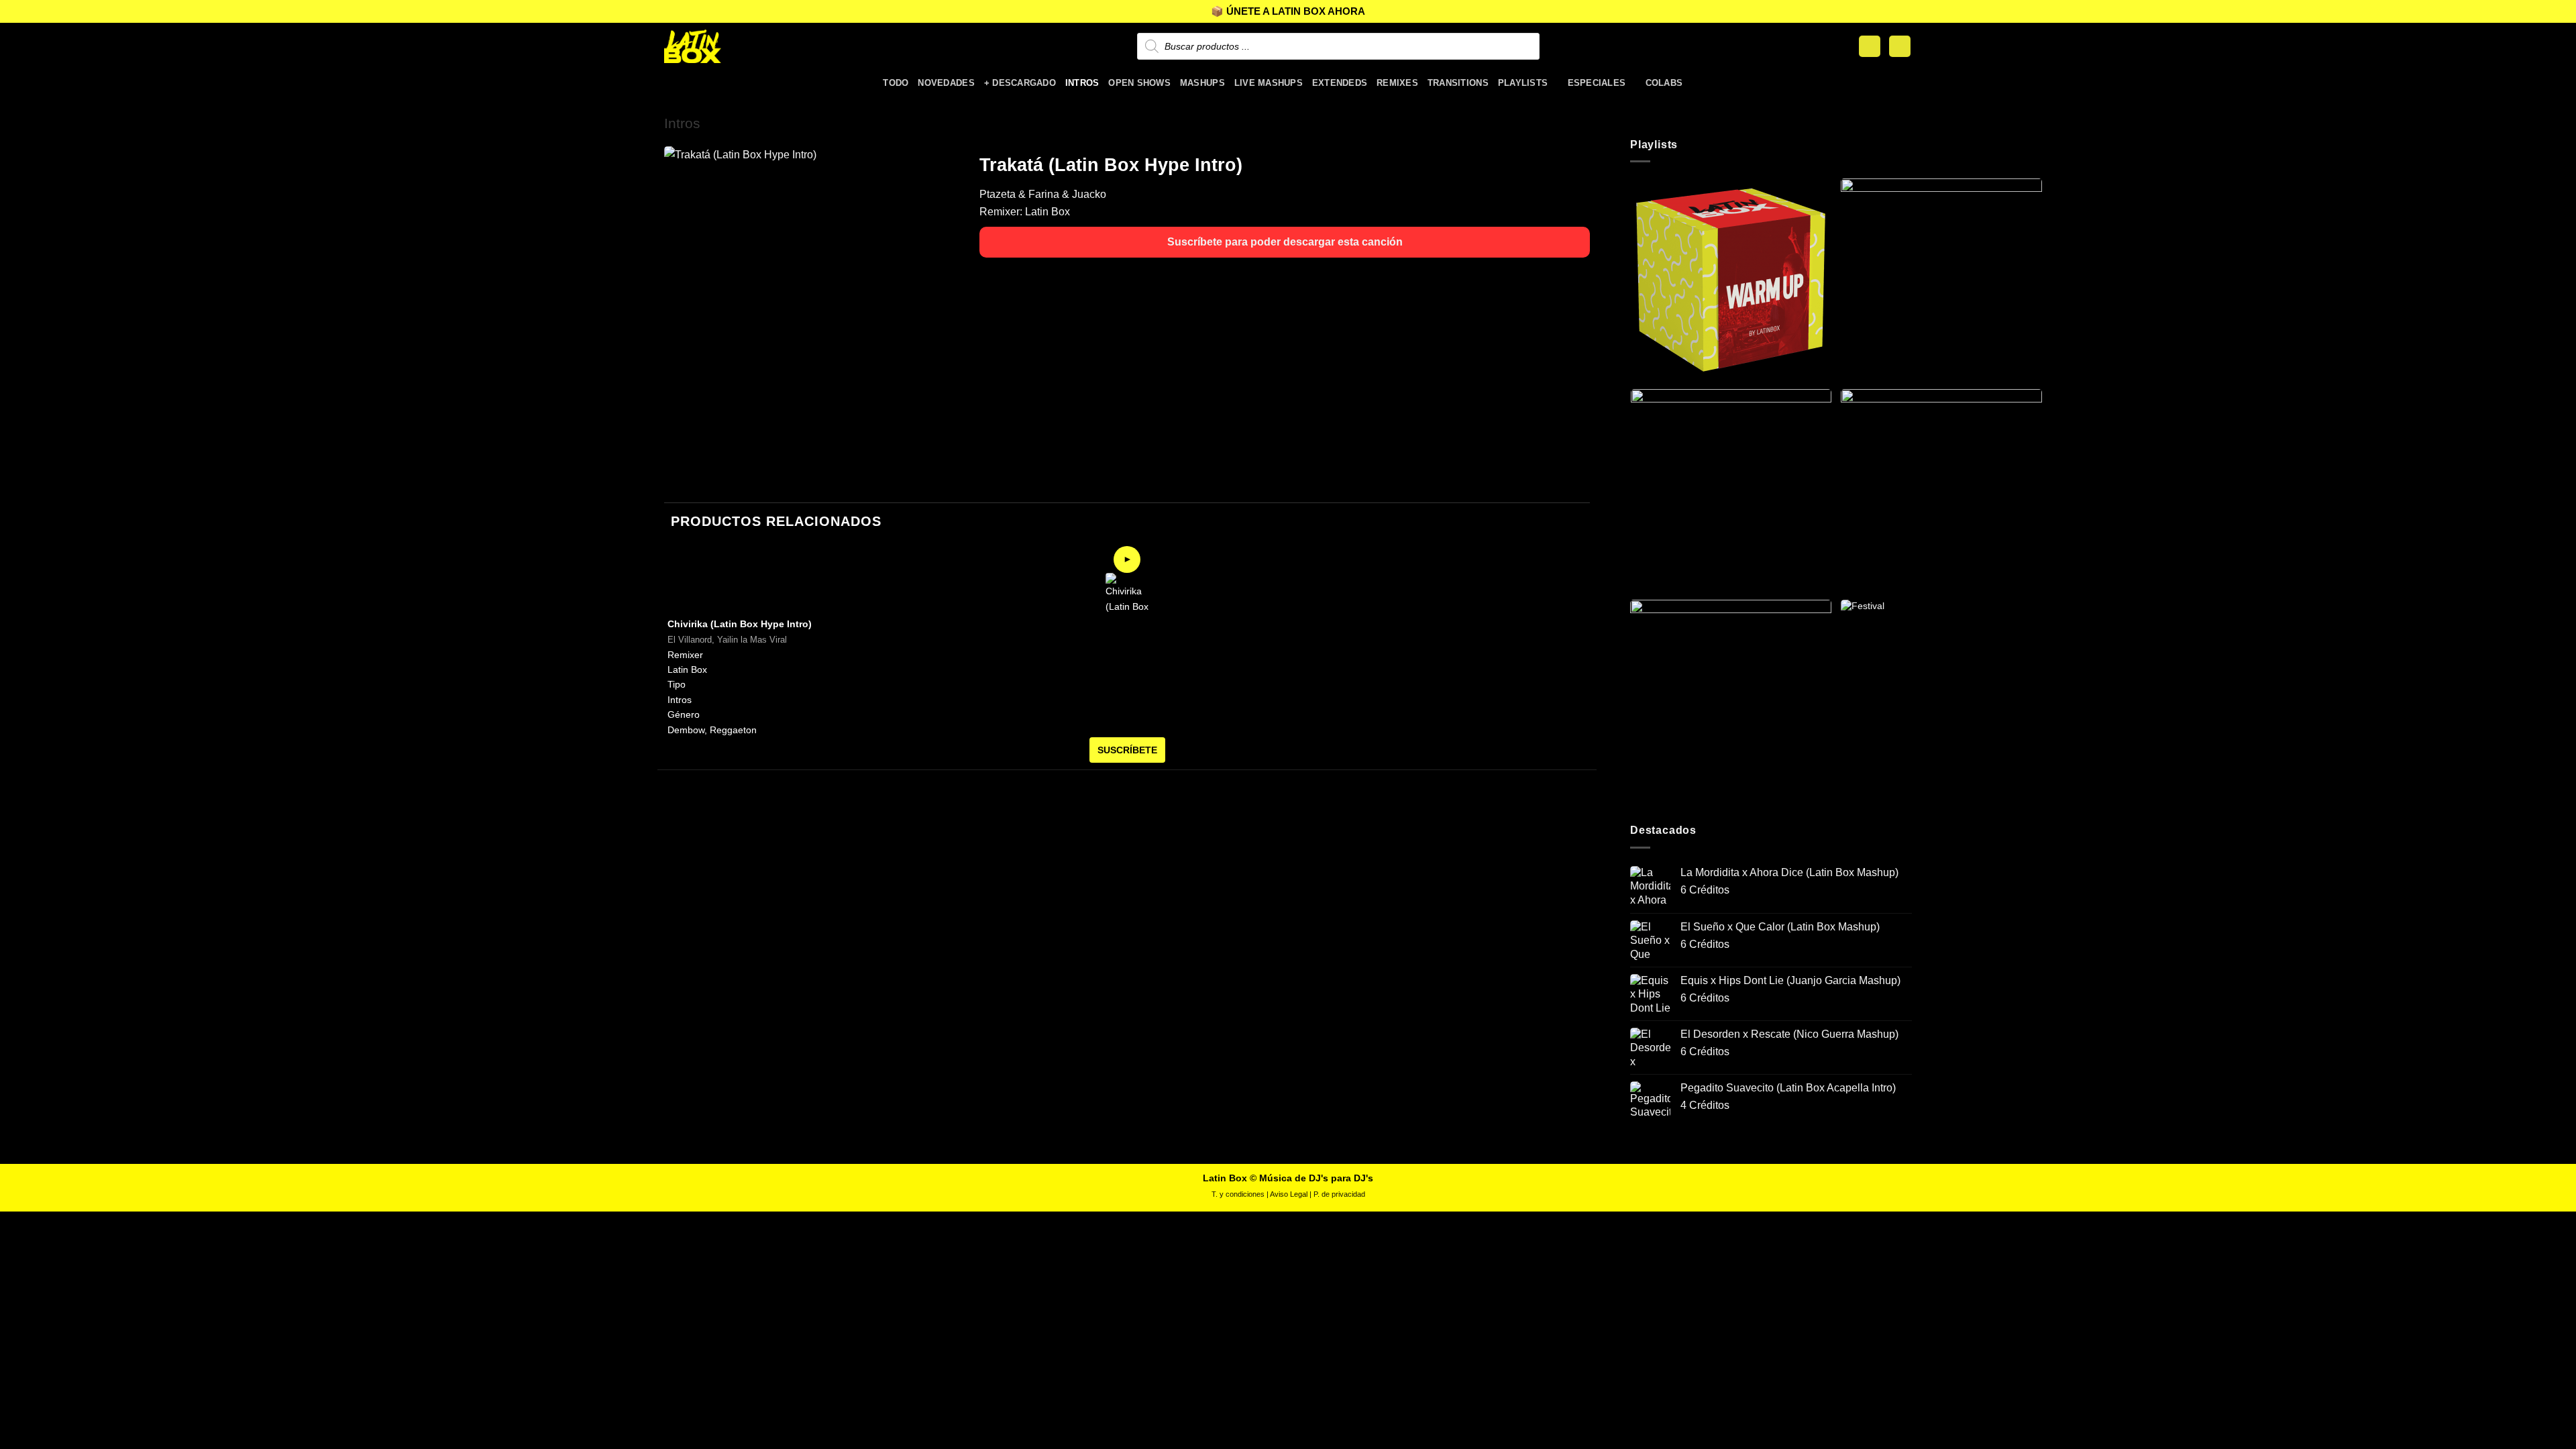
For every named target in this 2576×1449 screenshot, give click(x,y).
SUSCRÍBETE (1127, 750)
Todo (896, 83)
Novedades (946, 83)
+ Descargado (1020, 83)
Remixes (1397, 83)
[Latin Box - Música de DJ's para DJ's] (731, 46)
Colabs (1664, 83)
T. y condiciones (1238, 1194)
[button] (1900, 47)
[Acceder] (1870, 47)
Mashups (1202, 83)
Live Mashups (1269, 83)
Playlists (1523, 83)
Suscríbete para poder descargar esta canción (1285, 242)
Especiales (1597, 83)
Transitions (1458, 83)
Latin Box (1048, 212)
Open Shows (1139, 83)
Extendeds (1340, 83)
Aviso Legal (1289, 1194)
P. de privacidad (1339, 1194)
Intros (1082, 83)
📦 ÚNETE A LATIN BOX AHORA (1288, 11)
